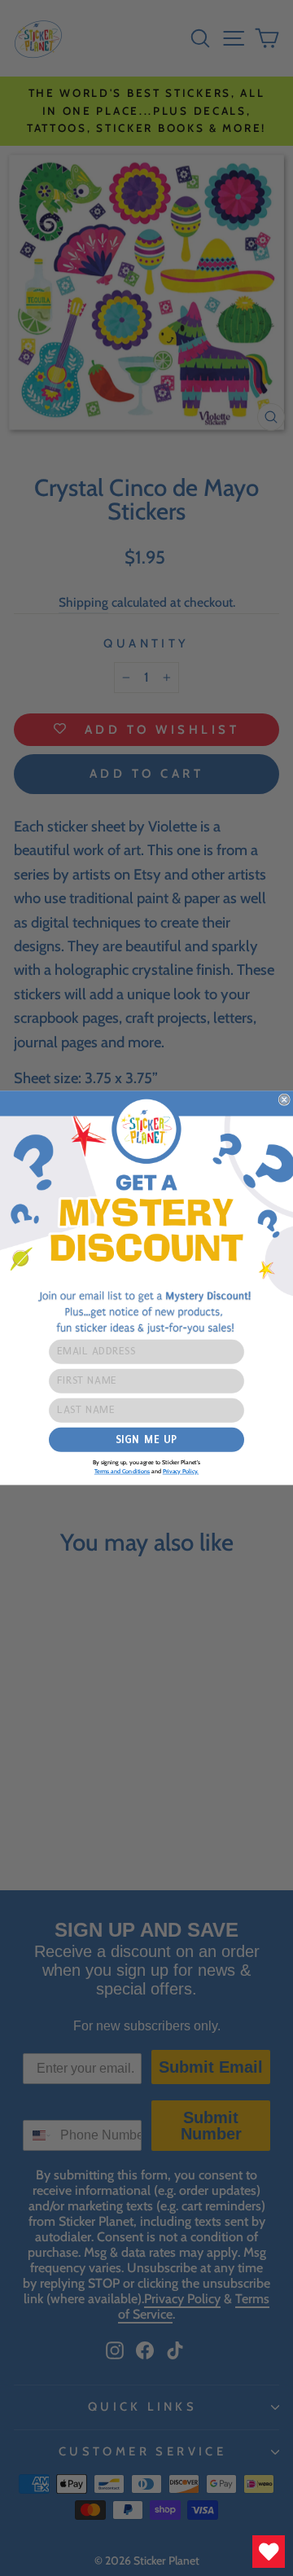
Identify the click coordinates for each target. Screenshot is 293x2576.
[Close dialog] (284, 1099)
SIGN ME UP (146, 1439)
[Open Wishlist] (269, 2552)
